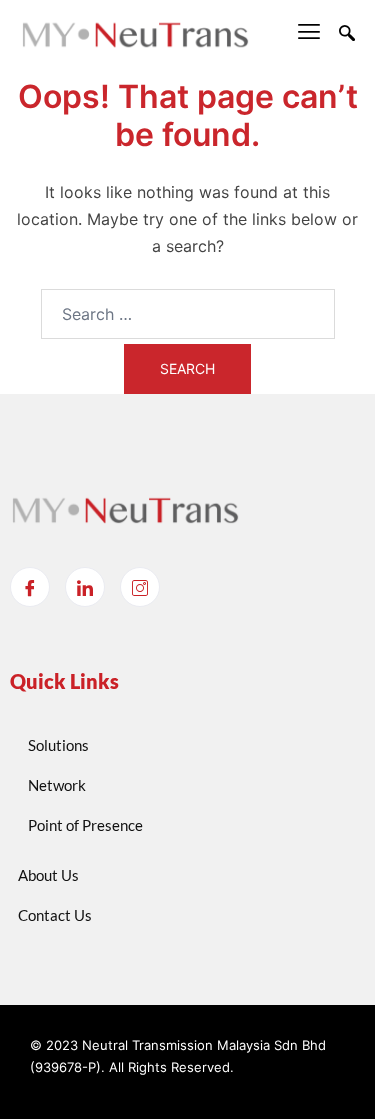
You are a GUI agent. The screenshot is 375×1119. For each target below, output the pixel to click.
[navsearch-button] (347, 34)
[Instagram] (140, 587)
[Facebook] (30, 587)
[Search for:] (188, 314)
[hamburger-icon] (309, 34)
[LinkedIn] (85, 587)
